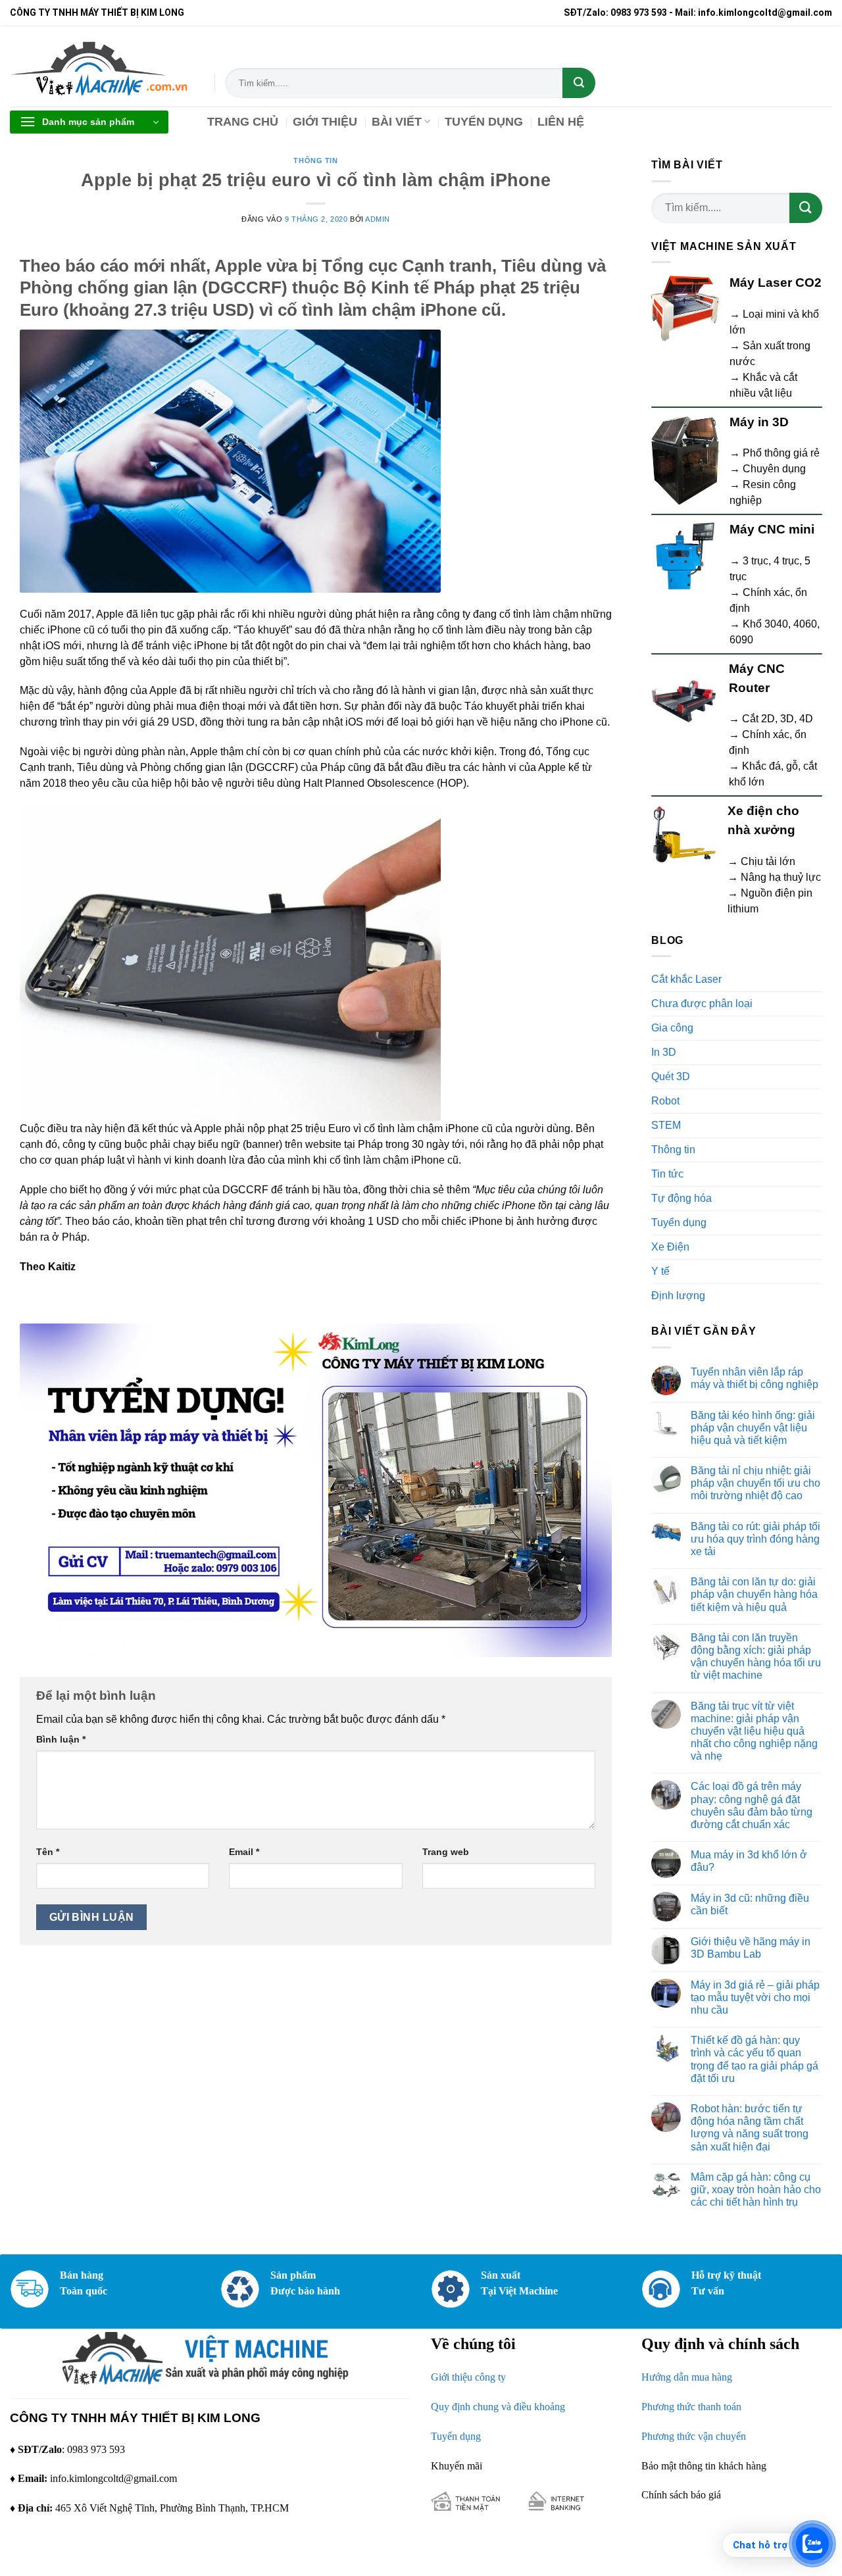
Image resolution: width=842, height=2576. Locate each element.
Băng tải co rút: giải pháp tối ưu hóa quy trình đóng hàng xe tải (755, 1539)
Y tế (660, 1271)
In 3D (664, 1052)
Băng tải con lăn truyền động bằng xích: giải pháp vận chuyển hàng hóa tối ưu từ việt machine (756, 1657)
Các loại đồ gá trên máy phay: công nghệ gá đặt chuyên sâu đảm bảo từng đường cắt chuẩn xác (752, 1805)
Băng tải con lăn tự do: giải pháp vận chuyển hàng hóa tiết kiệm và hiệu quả (754, 1594)
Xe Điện (670, 1247)
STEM (666, 1125)
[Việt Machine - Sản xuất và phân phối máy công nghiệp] (102, 66)
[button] (89, 122)
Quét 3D (671, 1077)
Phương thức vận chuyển (694, 2436)
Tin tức (667, 1174)
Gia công (672, 1028)
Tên (48, 1852)
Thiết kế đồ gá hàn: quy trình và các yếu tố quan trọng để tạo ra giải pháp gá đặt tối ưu (755, 2059)
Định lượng (678, 1296)
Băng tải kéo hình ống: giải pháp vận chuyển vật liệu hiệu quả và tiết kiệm (753, 1428)
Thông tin (315, 161)
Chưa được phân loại (702, 1003)
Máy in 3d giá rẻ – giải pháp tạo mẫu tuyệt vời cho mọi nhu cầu (755, 1997)
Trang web (446, 1852)
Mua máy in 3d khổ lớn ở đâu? (749, 1861)
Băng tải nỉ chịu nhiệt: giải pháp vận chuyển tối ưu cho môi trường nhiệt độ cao (755, 1483)
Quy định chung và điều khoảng (498, 2407)
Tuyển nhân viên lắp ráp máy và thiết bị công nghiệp (755, 1378)
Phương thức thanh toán (691, 2407)
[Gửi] (579, 83)
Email (244, 1852)
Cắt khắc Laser (686, 979)
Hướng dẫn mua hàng (687, 2377)
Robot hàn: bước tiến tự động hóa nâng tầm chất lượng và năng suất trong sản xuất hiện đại (750, 2128)
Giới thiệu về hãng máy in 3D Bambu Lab (751, 1948)
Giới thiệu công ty (468, 2377)
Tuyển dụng (679, 1223)
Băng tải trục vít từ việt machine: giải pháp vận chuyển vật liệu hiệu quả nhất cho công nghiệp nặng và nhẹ (754, 1731)
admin (378, 219)
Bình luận (61, 1739)
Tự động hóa (681, 1198)
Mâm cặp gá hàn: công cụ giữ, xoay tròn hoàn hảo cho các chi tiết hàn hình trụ (756, 2190)
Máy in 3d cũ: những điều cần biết (750, 1904)
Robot (665, 1101)
